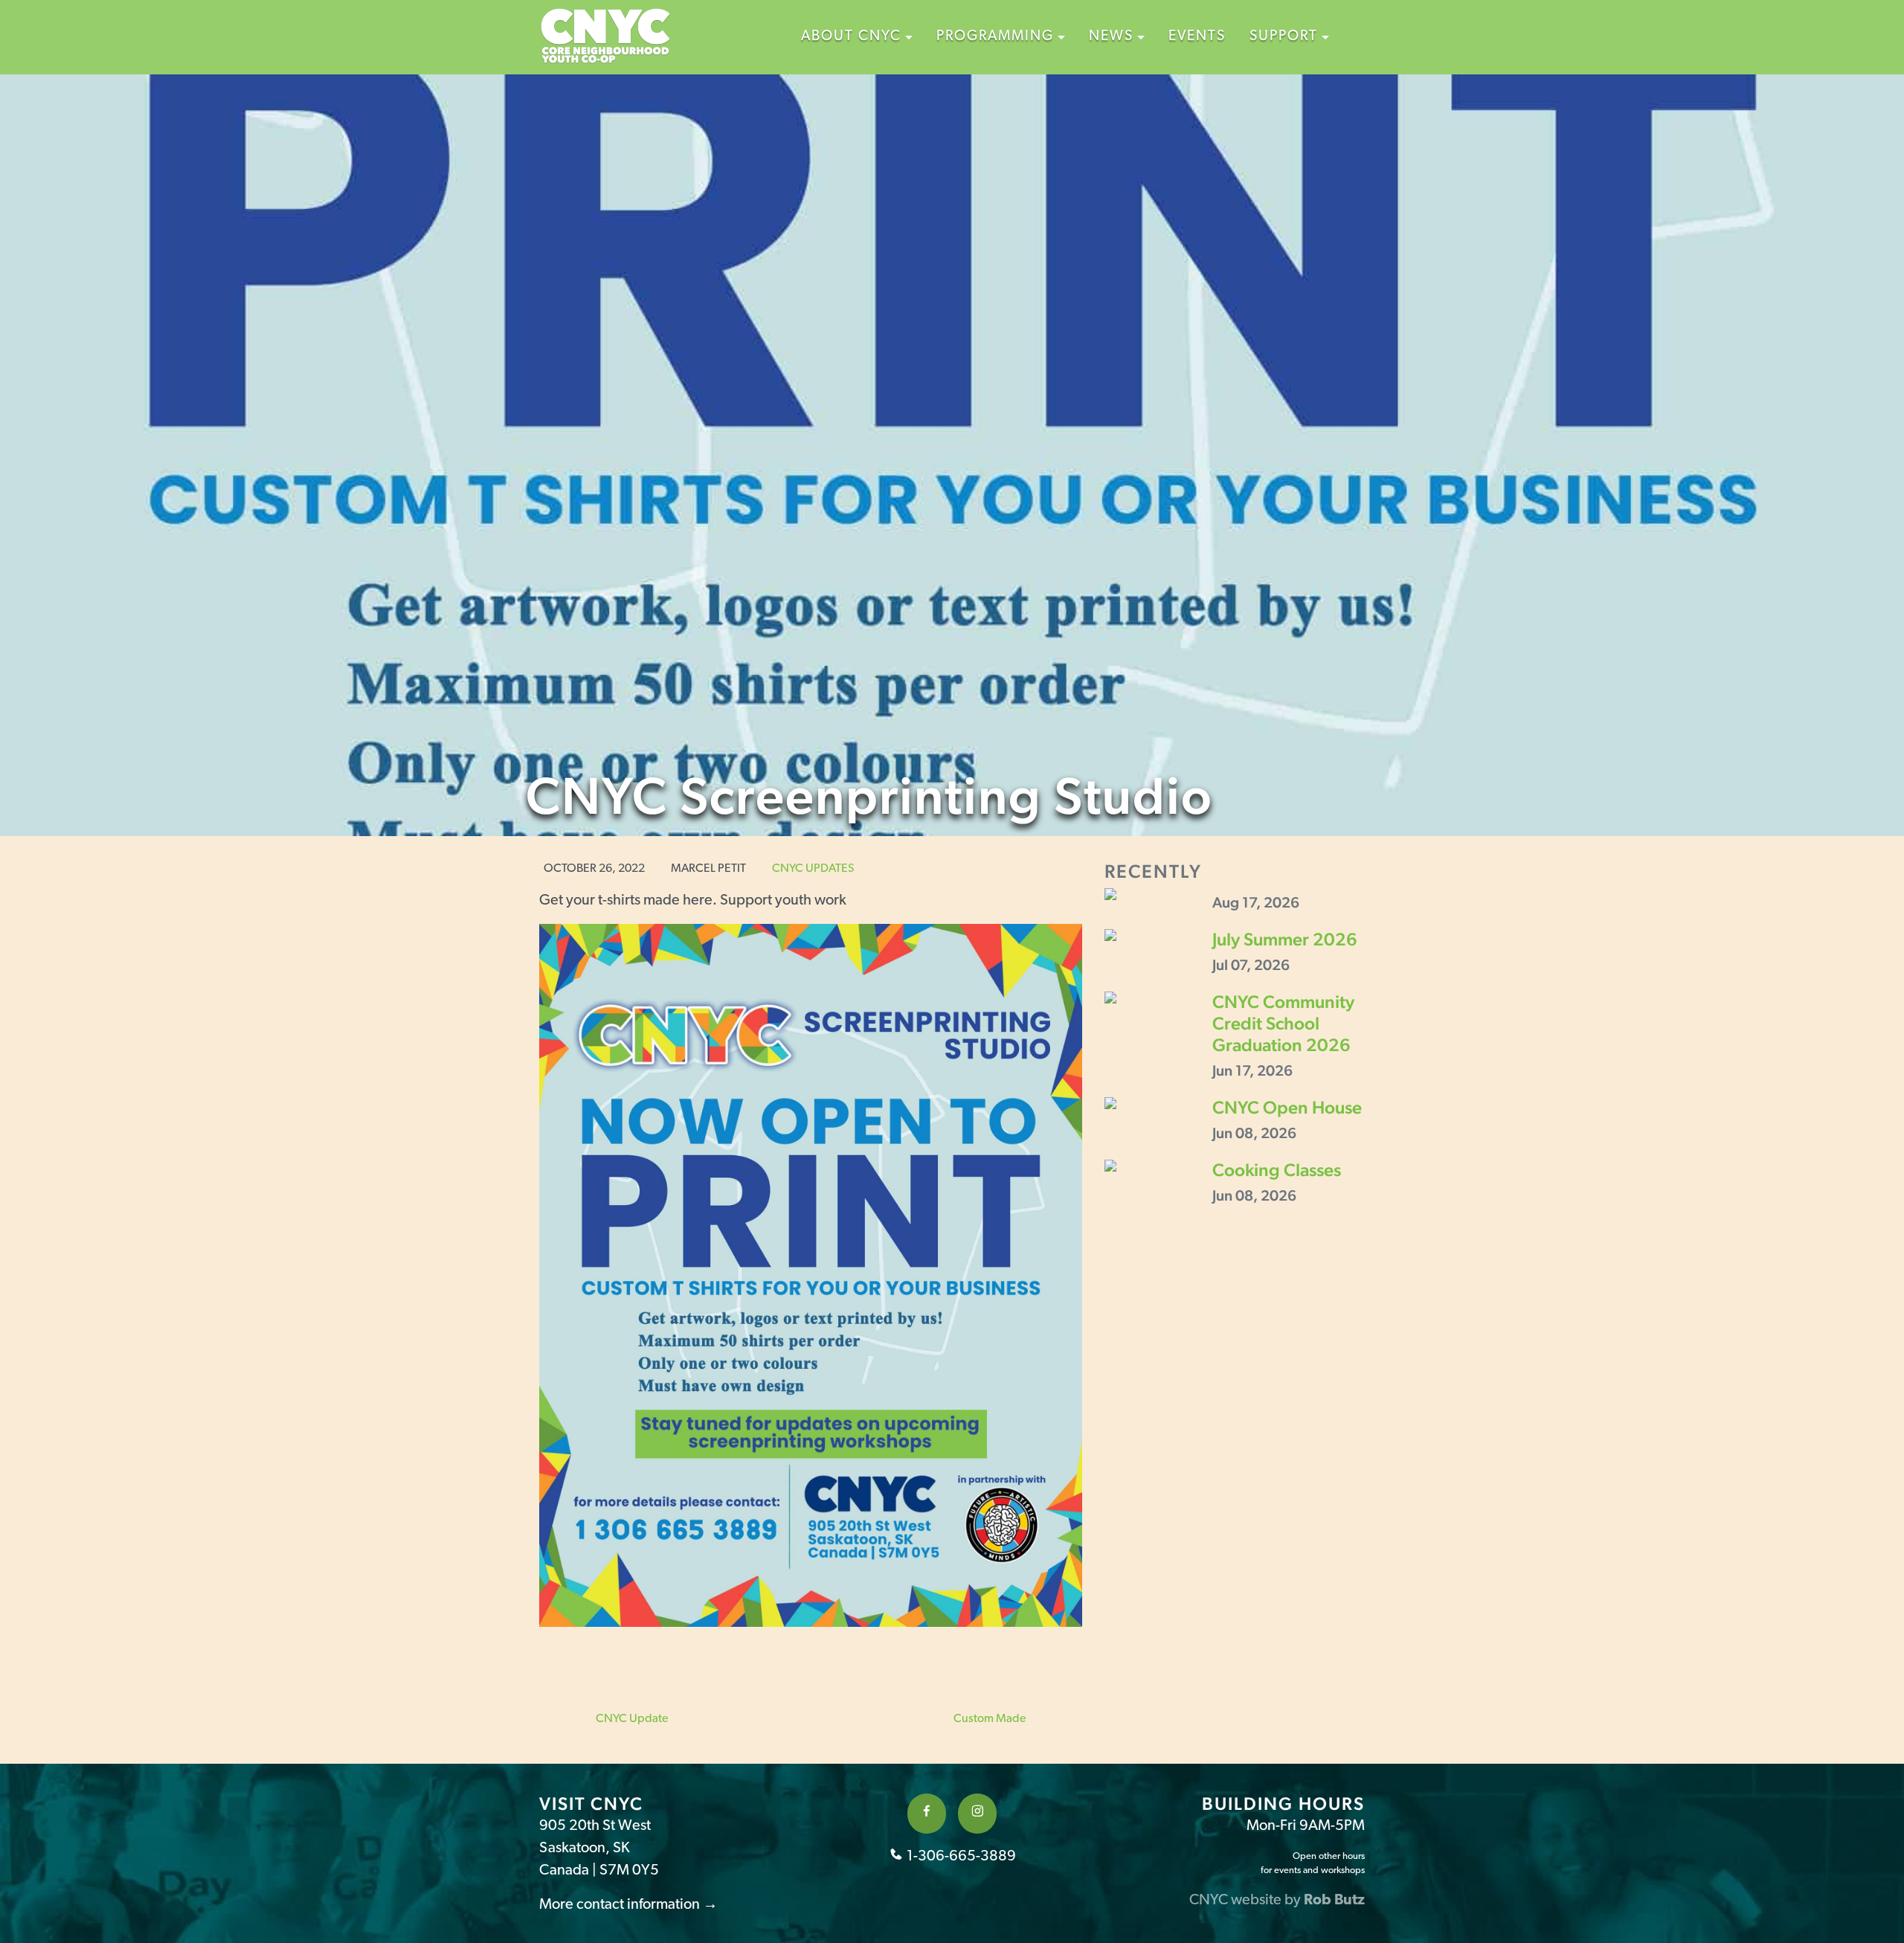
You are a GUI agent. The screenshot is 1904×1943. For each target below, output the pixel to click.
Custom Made (991, 1719)
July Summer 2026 (1285, 939)
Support (1284, 37)
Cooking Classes (1277, 1170)
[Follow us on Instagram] (977, 1814)
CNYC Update (631, 1719)
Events (1197, 37)
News (1111, 37)
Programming (995, 37)
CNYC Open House (1287, 1107)
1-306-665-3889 (960, 1857)
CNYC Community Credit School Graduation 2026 (1283, 1023)
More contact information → (628, 1905)
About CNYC (851, 37)
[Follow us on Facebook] (927, 1814)
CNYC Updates (813, 869)
